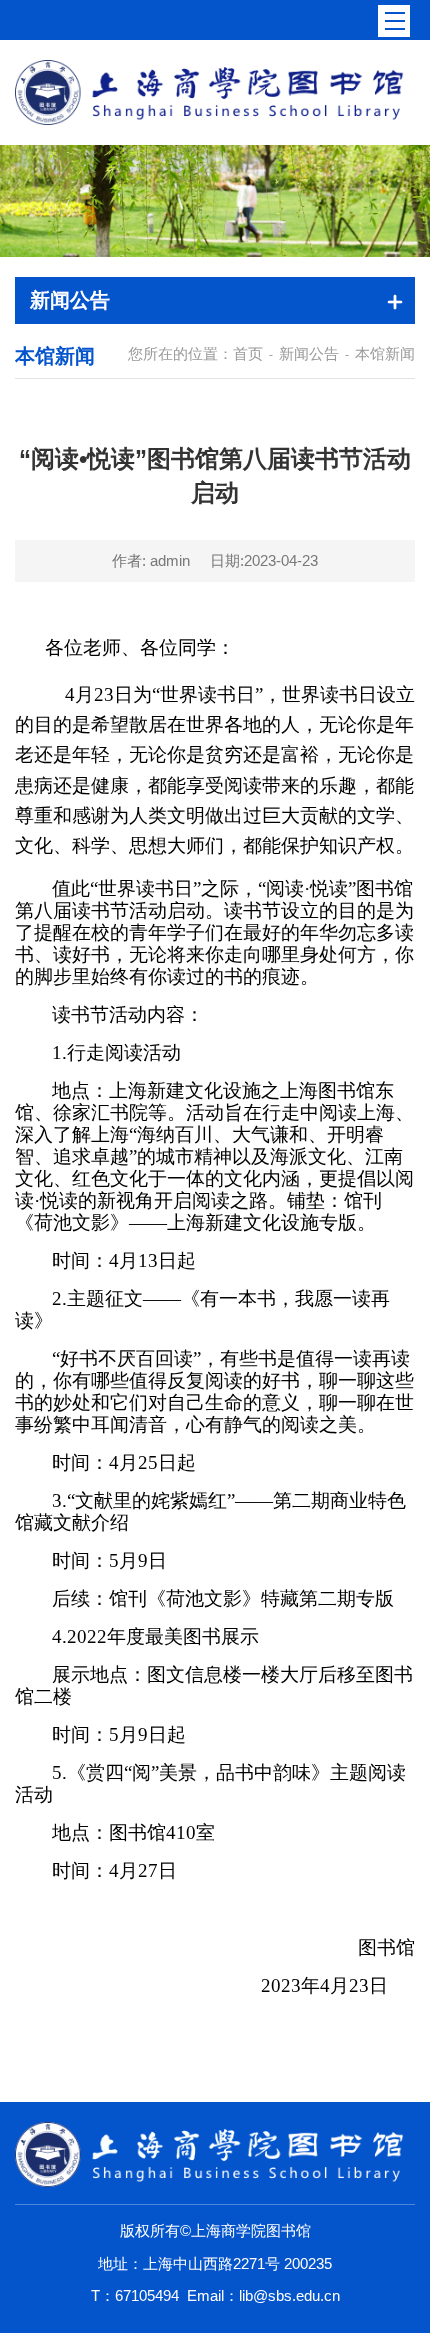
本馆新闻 (385, 353)
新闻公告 (309, 353)
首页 (248, 353)
